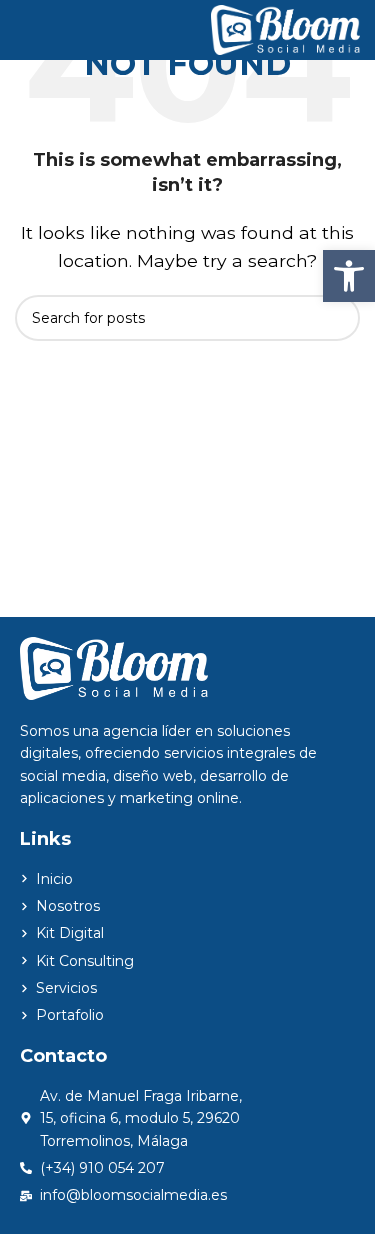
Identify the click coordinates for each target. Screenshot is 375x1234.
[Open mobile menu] (23, 30)
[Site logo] (285, 28)
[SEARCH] (337, 318)
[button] (349, 276)
